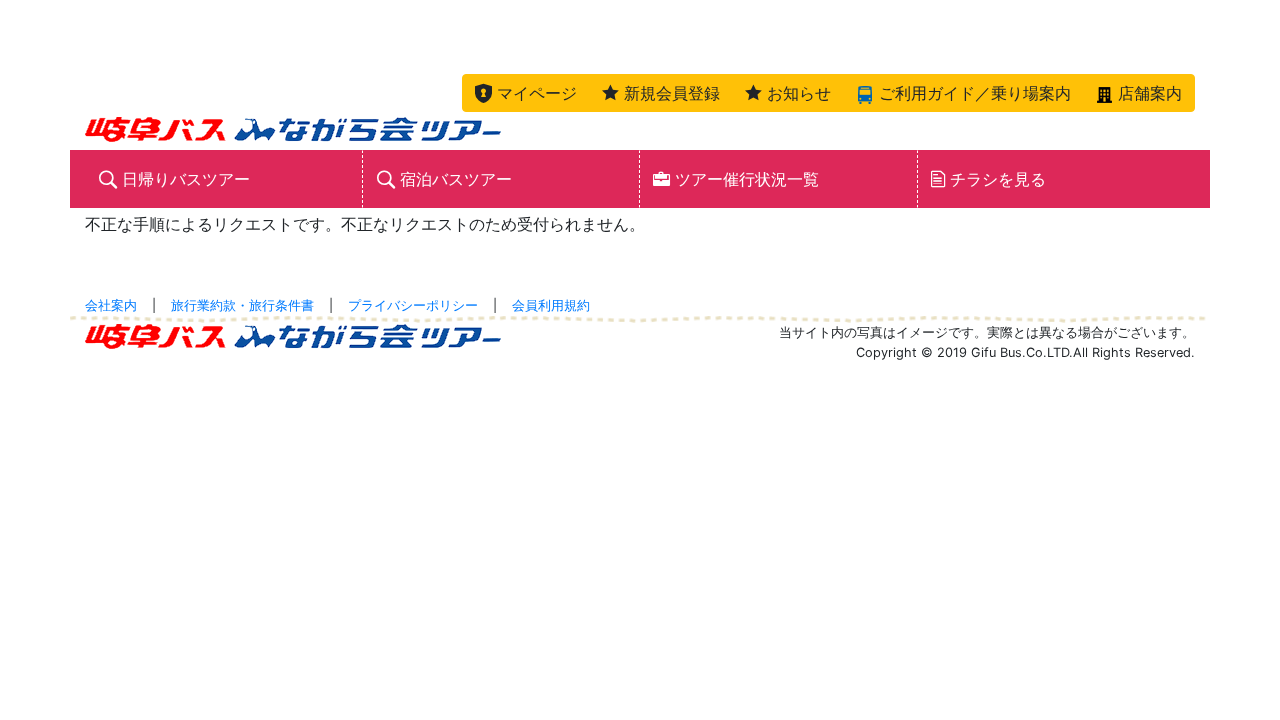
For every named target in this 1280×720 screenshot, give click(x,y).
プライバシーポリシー (413, 305)
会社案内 (111, 305)
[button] (526, 93)
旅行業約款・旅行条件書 (242, 305)
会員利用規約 (551, 305)
